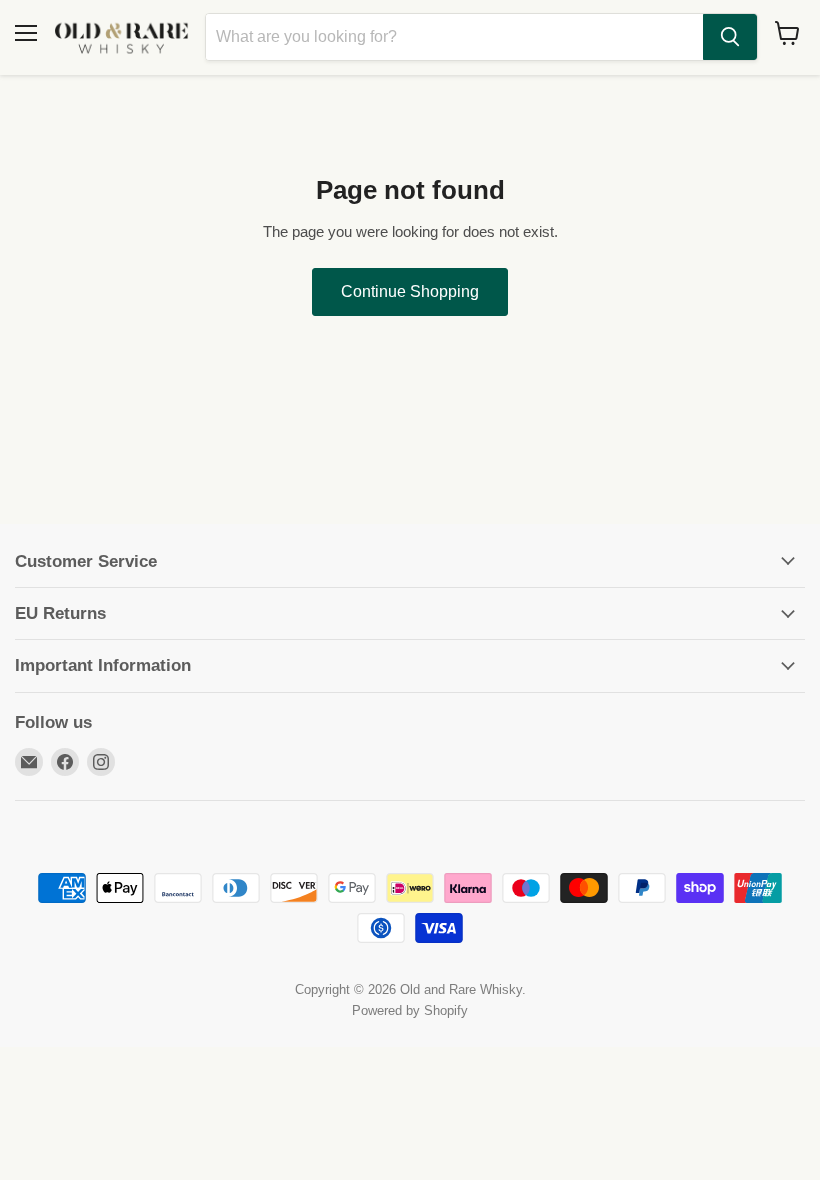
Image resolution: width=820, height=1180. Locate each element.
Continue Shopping (410, 291)
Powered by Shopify (410, 1010)
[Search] (730, 37)
